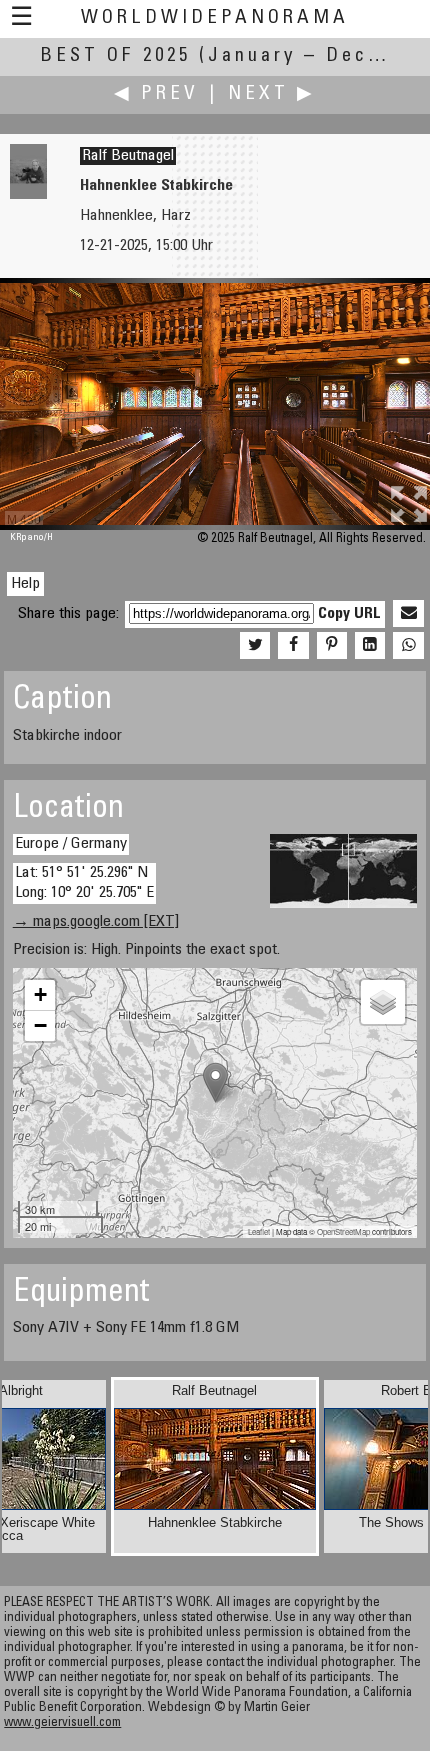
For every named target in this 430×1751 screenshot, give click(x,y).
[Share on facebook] (293, 646)
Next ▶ (272, 94)
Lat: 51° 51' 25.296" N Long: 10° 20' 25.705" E (84, 882)
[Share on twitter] (255, 646)
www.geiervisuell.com (62, 1723)
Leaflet (259, 1231)
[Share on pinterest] (332, 646)
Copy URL (349, 614)
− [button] (40, 1025)
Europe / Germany (71, 844)
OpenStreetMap (343, 1231)
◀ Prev (156, 94)
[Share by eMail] (408, 614)
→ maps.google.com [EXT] (96, 922)
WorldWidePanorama (215, 18)
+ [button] (40, 994)
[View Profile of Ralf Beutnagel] (28, 195)
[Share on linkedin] (370, 646)
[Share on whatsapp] (408, 646)
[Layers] (383, 1002)
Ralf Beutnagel (128, 156)
